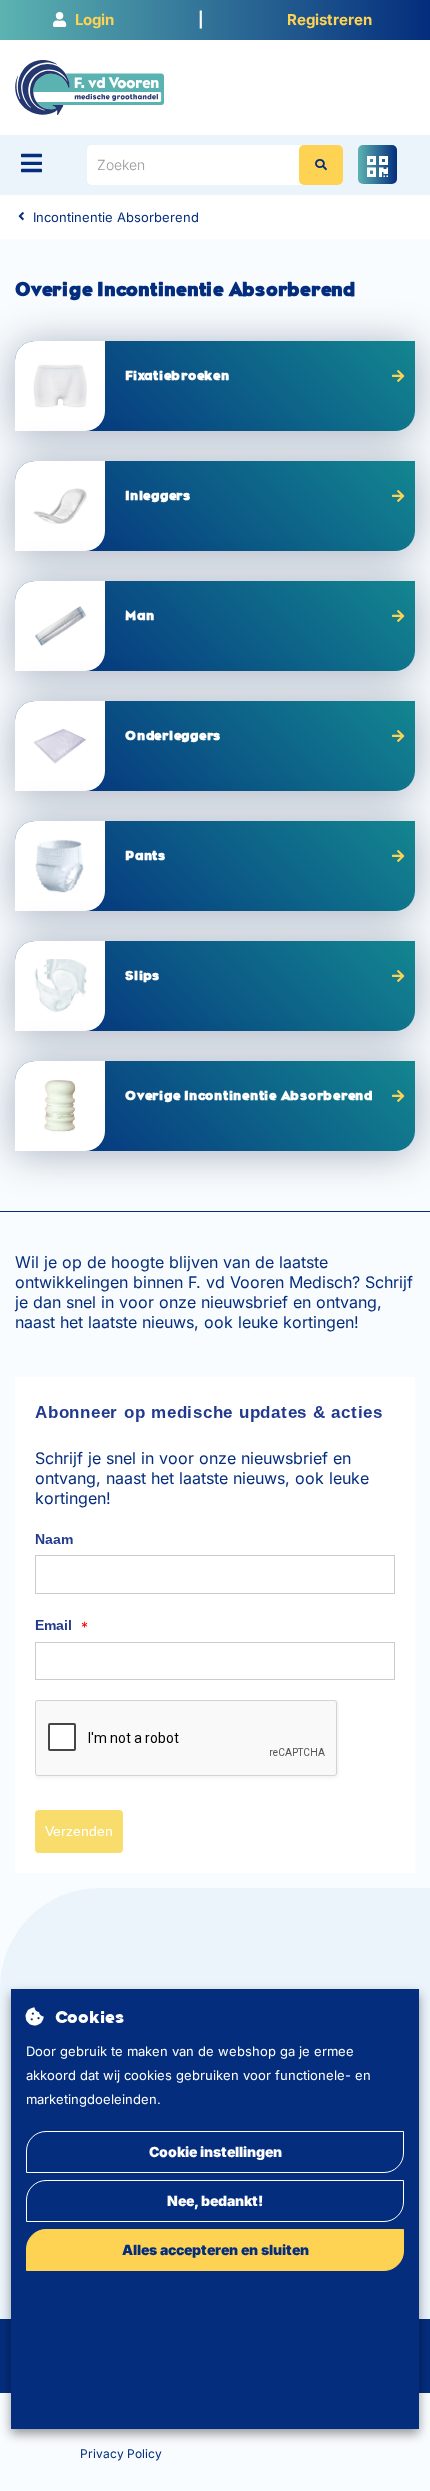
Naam (54, 1539)
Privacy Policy (121, 2453)
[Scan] (377, 164)
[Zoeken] (321, 165)
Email (61, 1626)
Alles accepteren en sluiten (215, 2249)
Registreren (329, 19)
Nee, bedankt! (215, 2200)
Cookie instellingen (215, 2151)
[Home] (89, 86)
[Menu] (31, 163)
